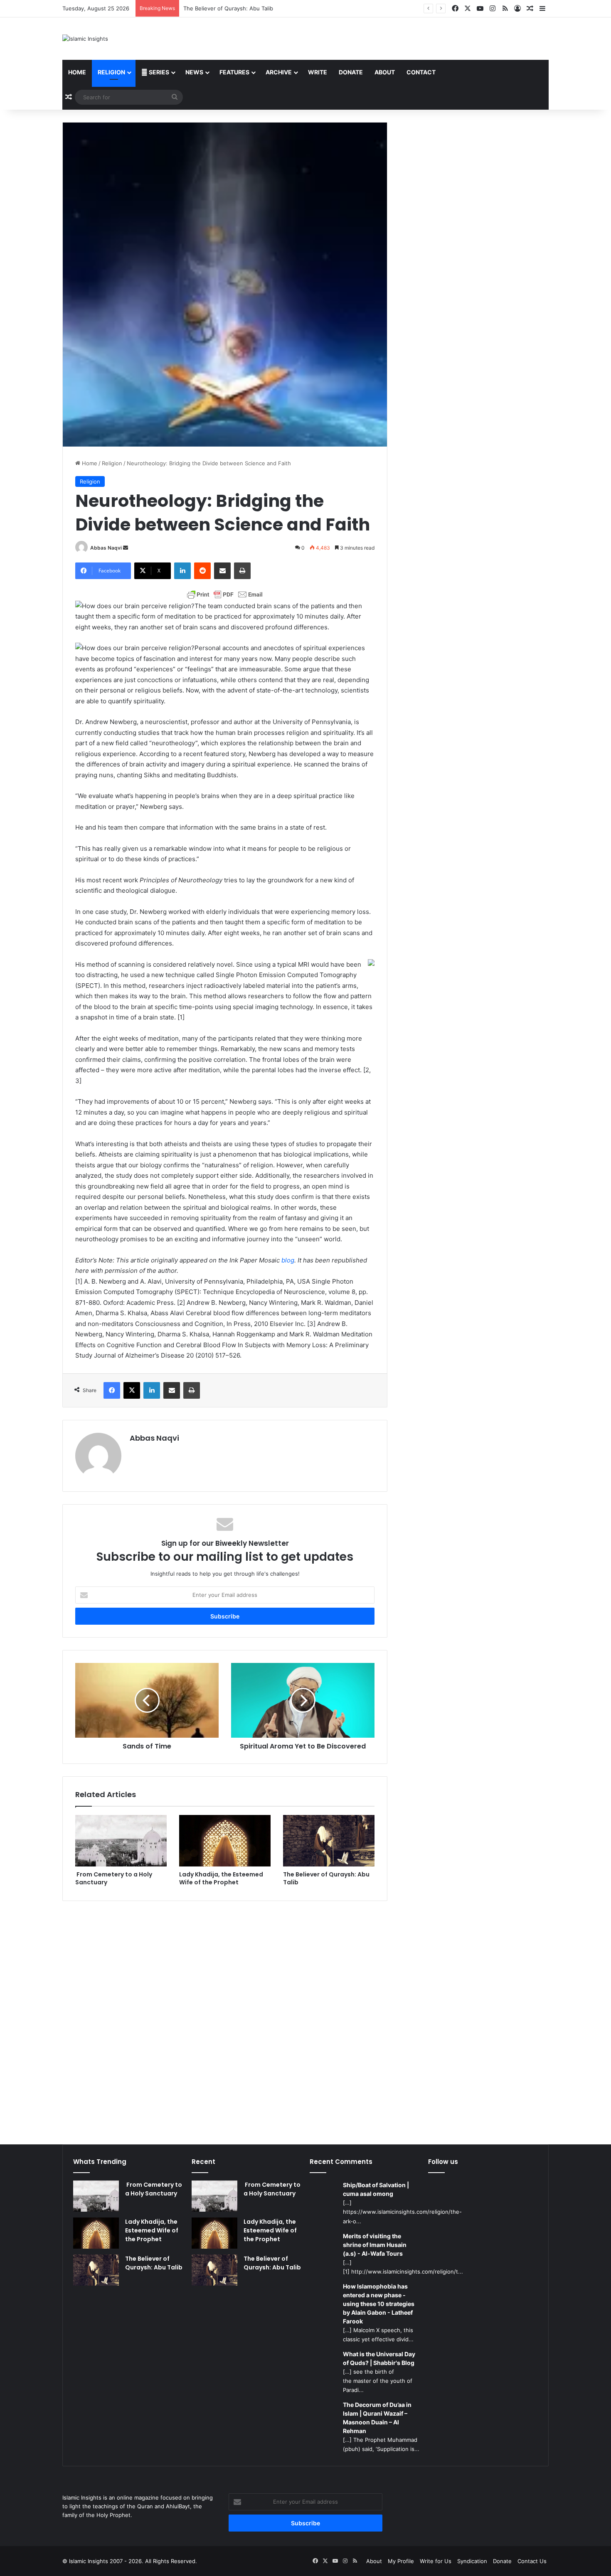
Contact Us (532, 2561)
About (385, 72)
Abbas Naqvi (106, 548)
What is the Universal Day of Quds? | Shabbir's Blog (379, 2358)
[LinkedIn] (182, 571)
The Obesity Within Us (212, 8)
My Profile (401, 2561)
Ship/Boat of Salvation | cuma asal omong (376, 2189)
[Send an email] (126, 548)
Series (158, 72)
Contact (421, 72)
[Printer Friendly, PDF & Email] (225, 594)
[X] (132, 1390)
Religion (111, 72)
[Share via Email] (222, 571)
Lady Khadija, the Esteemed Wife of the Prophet (221, 1878)
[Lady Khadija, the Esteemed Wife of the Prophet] (225, 1841)
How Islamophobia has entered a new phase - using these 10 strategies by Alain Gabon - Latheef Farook (379, 2304)
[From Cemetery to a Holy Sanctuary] (121, 1841)
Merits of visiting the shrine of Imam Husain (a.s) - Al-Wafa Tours (375, 2245)
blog (288, 1260)
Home (77, 72)
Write (318, 72)
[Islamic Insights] (85, 39)
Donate (351, 72)
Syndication (472, 2561)
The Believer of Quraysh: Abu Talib (326, 1878)
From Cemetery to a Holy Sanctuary (114, 1878)
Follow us (443, 2162)
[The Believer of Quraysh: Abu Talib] (329, 1841)
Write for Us (436, 2561)
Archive (279, 72)
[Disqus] (225, 2017)
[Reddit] (202, 571)
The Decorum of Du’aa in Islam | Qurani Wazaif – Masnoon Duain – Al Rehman (377, 2418)
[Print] (242, 571)
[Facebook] (112, 1390)
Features (234, 72)
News (194, 72)
